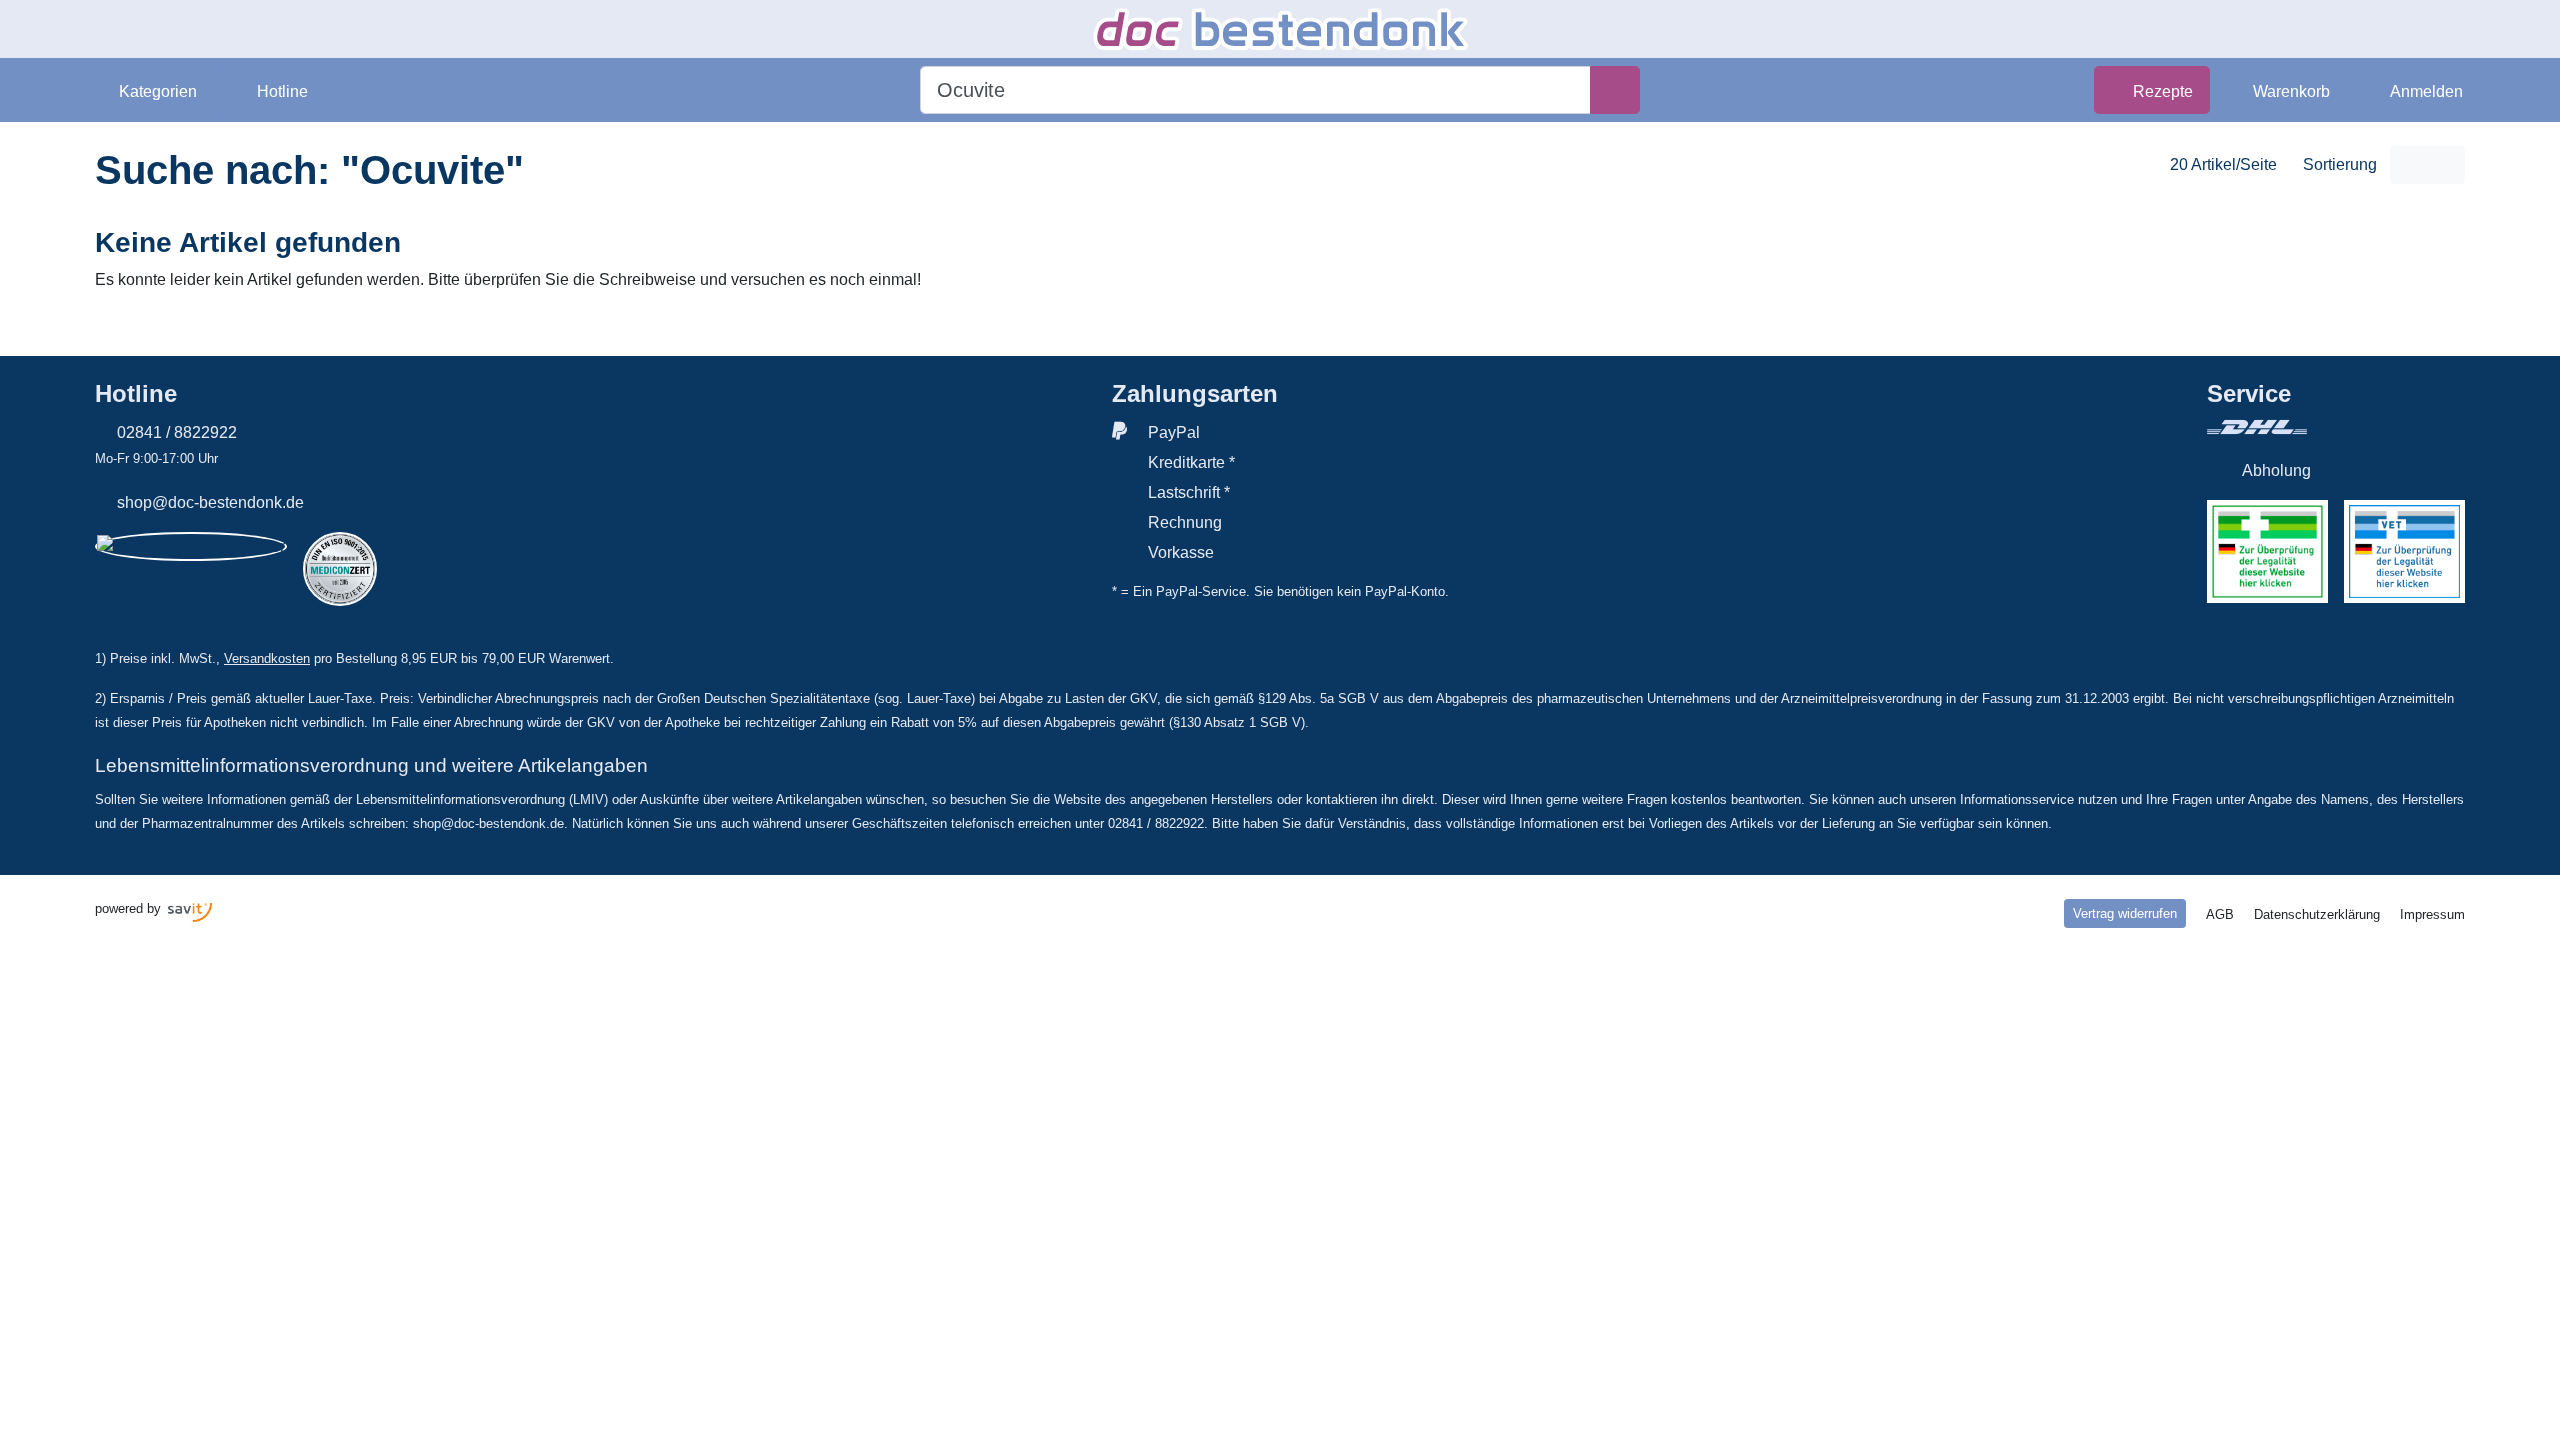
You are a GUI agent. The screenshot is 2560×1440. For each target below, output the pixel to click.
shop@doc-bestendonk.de (210, 502)
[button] (147, 90)
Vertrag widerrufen (2125, 913)
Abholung (2276, 470)
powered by (130, 908)
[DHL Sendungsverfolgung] (2336, 427)
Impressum (2432, 914)
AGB (2220, 914)
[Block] (2409, 165)
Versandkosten (267, 658)
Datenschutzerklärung (2317, 914)
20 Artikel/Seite (2223, 164)
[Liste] (2446, 165)
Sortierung (2340, 164)
